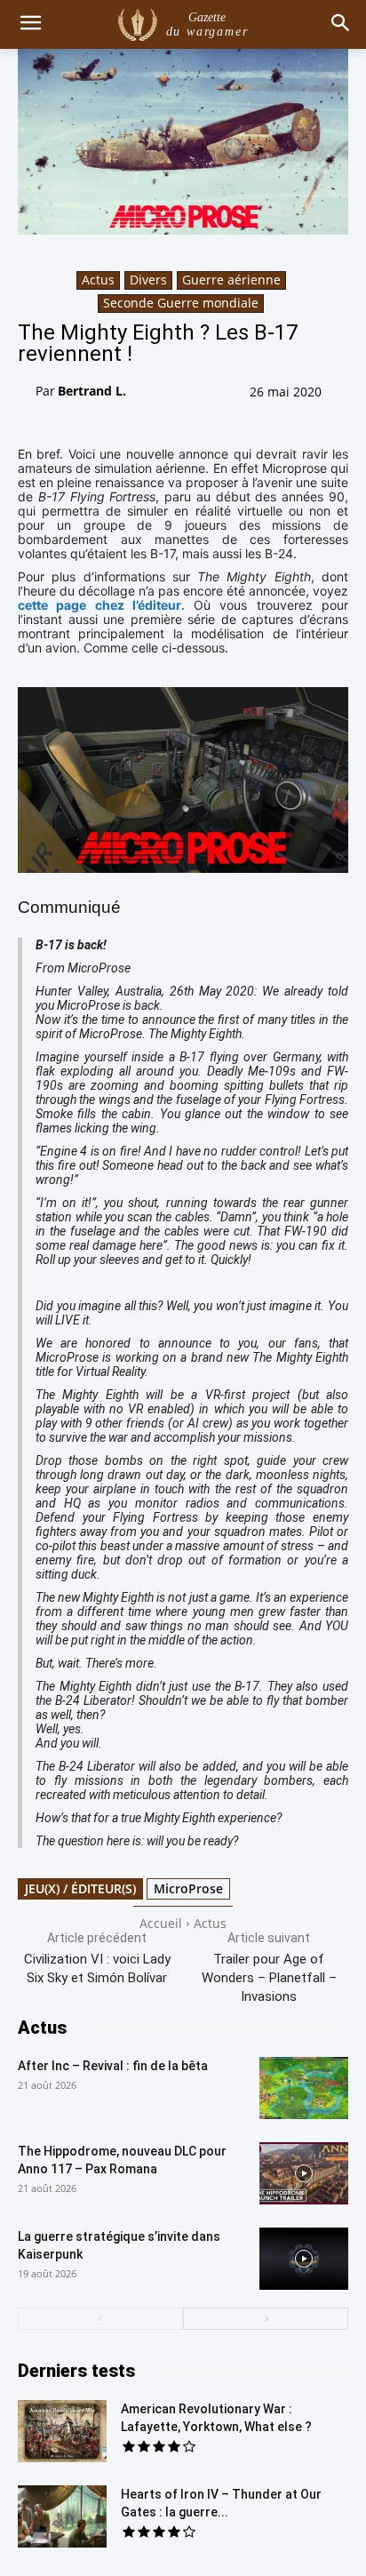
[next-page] (266, 2319)
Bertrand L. (92, 391)
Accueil (161, 1923)
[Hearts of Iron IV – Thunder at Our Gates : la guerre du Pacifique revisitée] (62, 2516)
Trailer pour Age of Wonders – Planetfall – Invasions (269, 1978)
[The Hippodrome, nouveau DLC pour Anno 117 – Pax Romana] (304, 2173)
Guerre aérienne (231, 280)
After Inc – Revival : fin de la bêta (113, 2066)
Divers (148, 280)
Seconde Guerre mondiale (181, 303)
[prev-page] (100, 2319)
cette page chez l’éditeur (99, 605)
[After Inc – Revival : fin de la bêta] (304, 2088)
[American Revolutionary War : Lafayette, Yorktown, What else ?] (62, 2431)
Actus (98, 280)
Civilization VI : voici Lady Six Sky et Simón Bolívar (97, 1968)
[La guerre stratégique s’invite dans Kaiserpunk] (304, 2259)
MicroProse (188, 1888)
